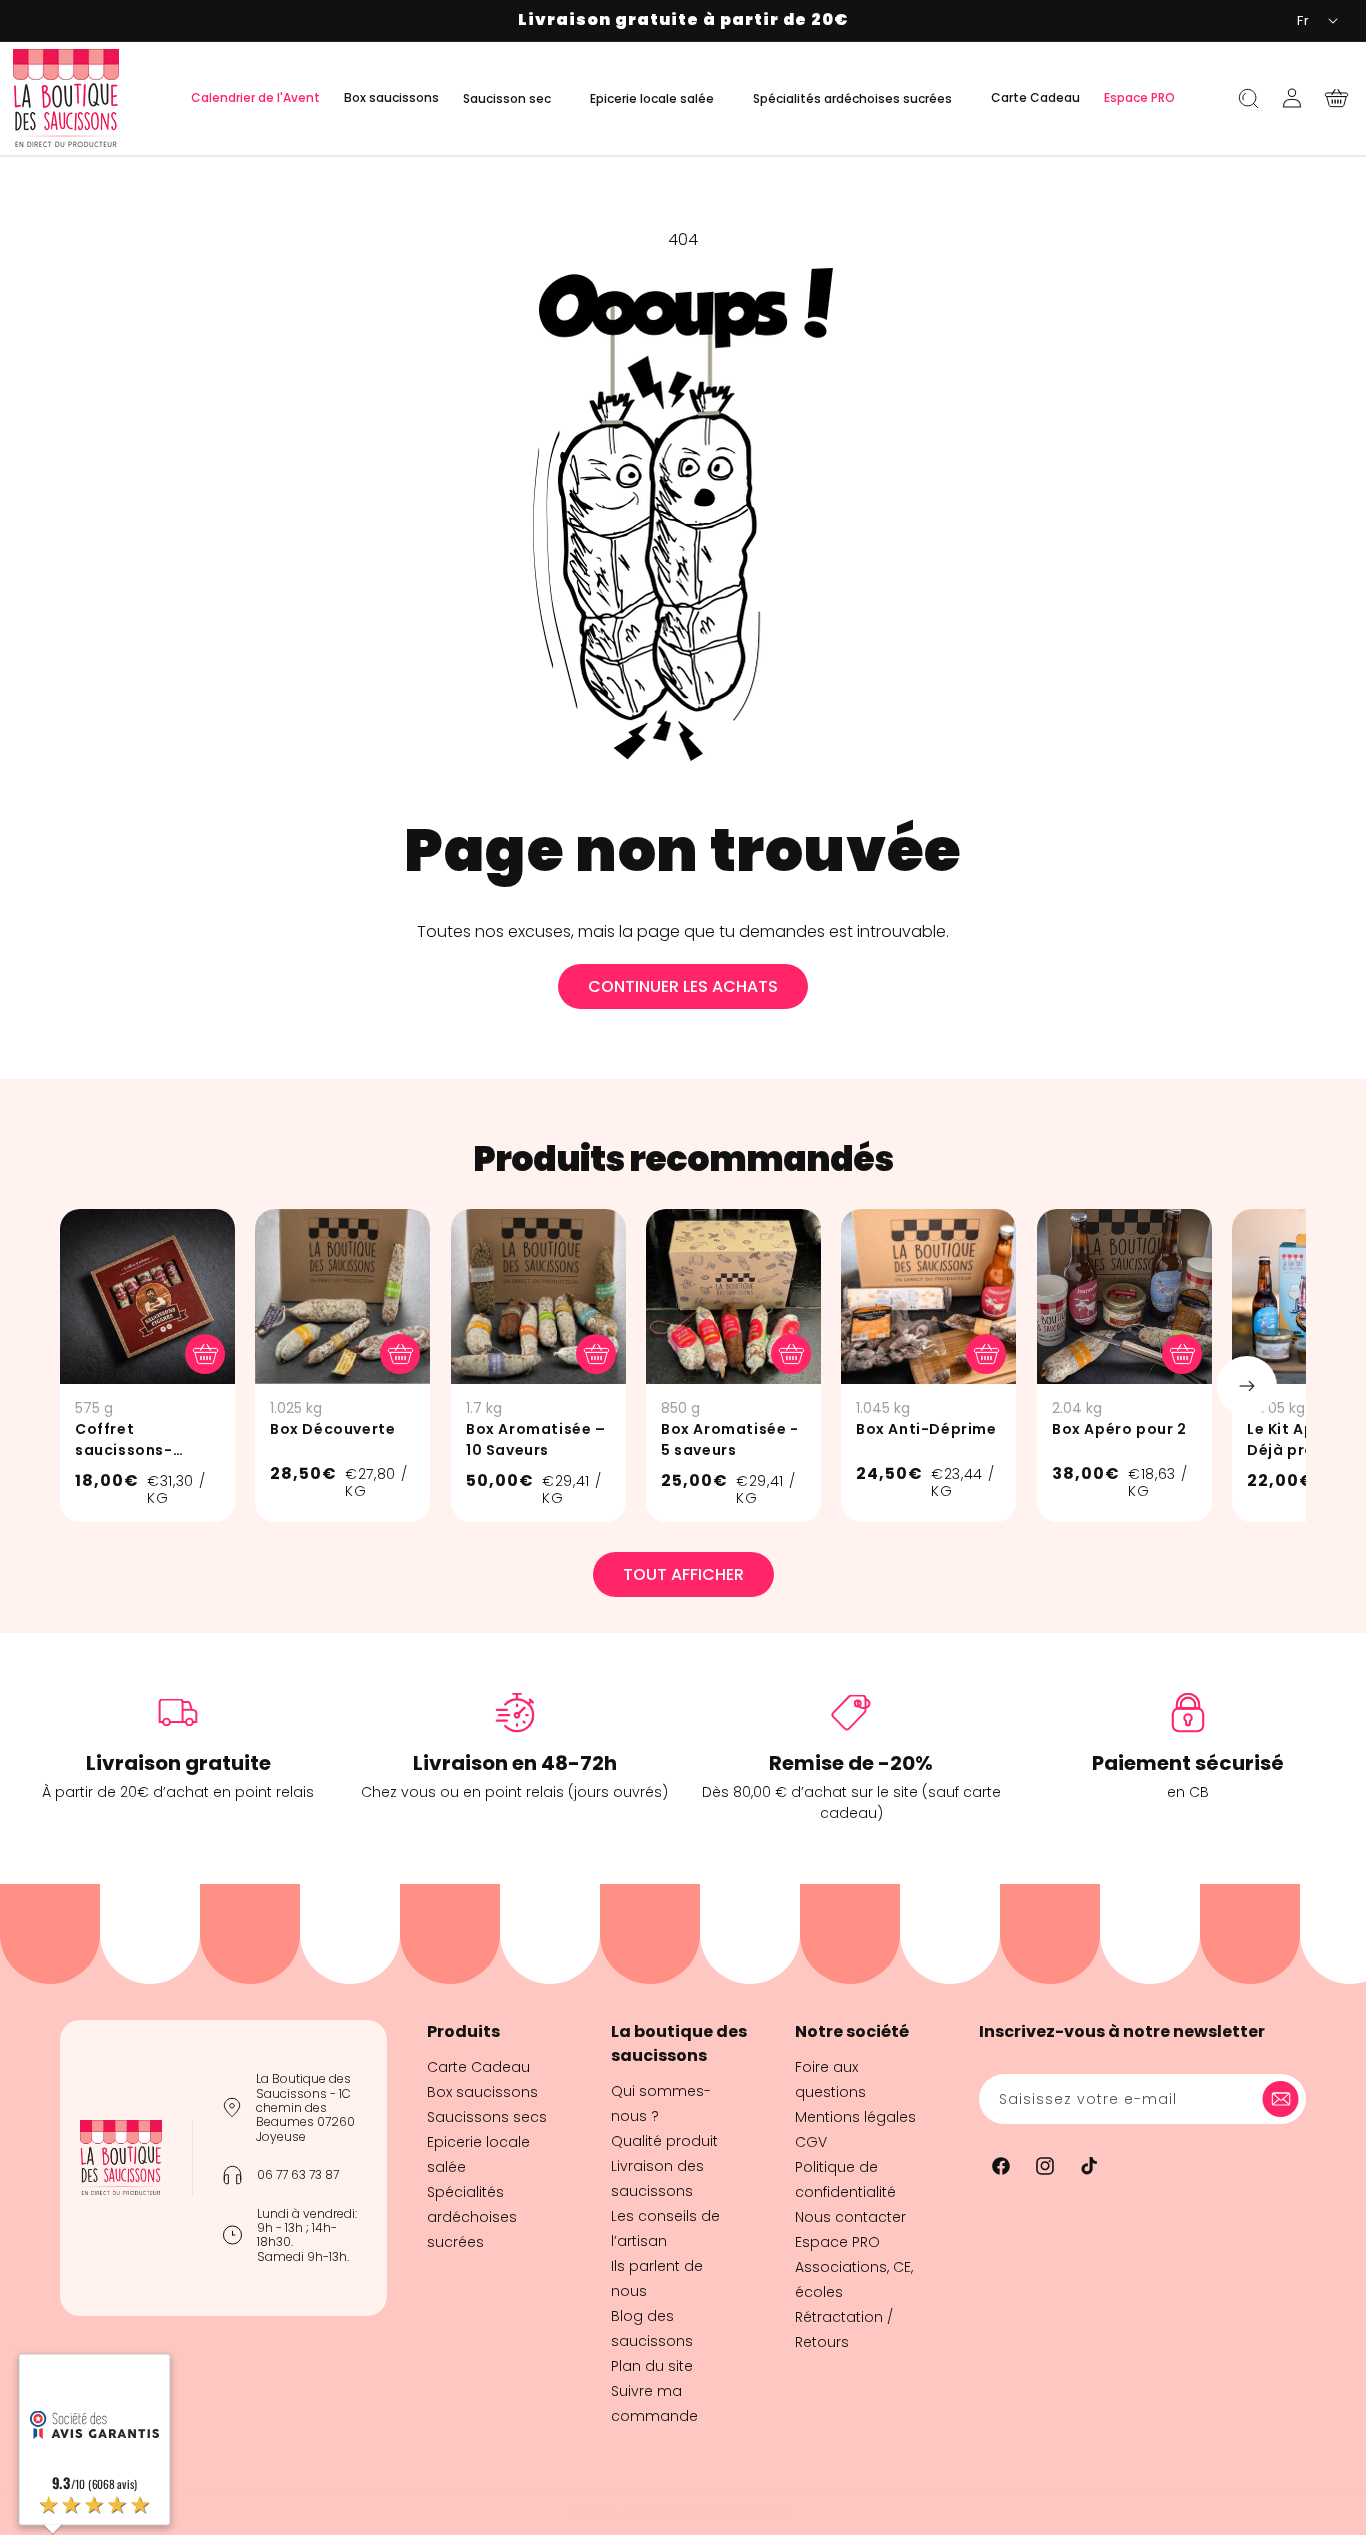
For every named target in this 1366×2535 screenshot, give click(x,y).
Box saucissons (482, 2092)
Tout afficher (683, 1574)
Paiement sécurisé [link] (1188, 1763)
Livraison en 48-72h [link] (515, 1763)
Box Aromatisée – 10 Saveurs (536, 1439)
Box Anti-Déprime (926, 1429)
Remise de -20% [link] (851, 1763)
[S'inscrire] (1284, 2099)
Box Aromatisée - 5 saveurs (730, 1439)
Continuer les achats (683, 986)
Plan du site (652, 2366)
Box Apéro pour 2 (1119, 1429)
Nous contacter (850, 2217)
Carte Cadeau (478, 2067)
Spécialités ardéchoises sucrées (472, 2217)
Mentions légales (855, 2117)
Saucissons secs (487, 2117)
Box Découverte (332, 1429)
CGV (811, 2142)
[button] (514, 98)
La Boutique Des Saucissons (709, 2509)
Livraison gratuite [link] (178, 1763)
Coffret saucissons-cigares (124, 1440)
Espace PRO (837, 2242)
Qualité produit (664, 2141)
